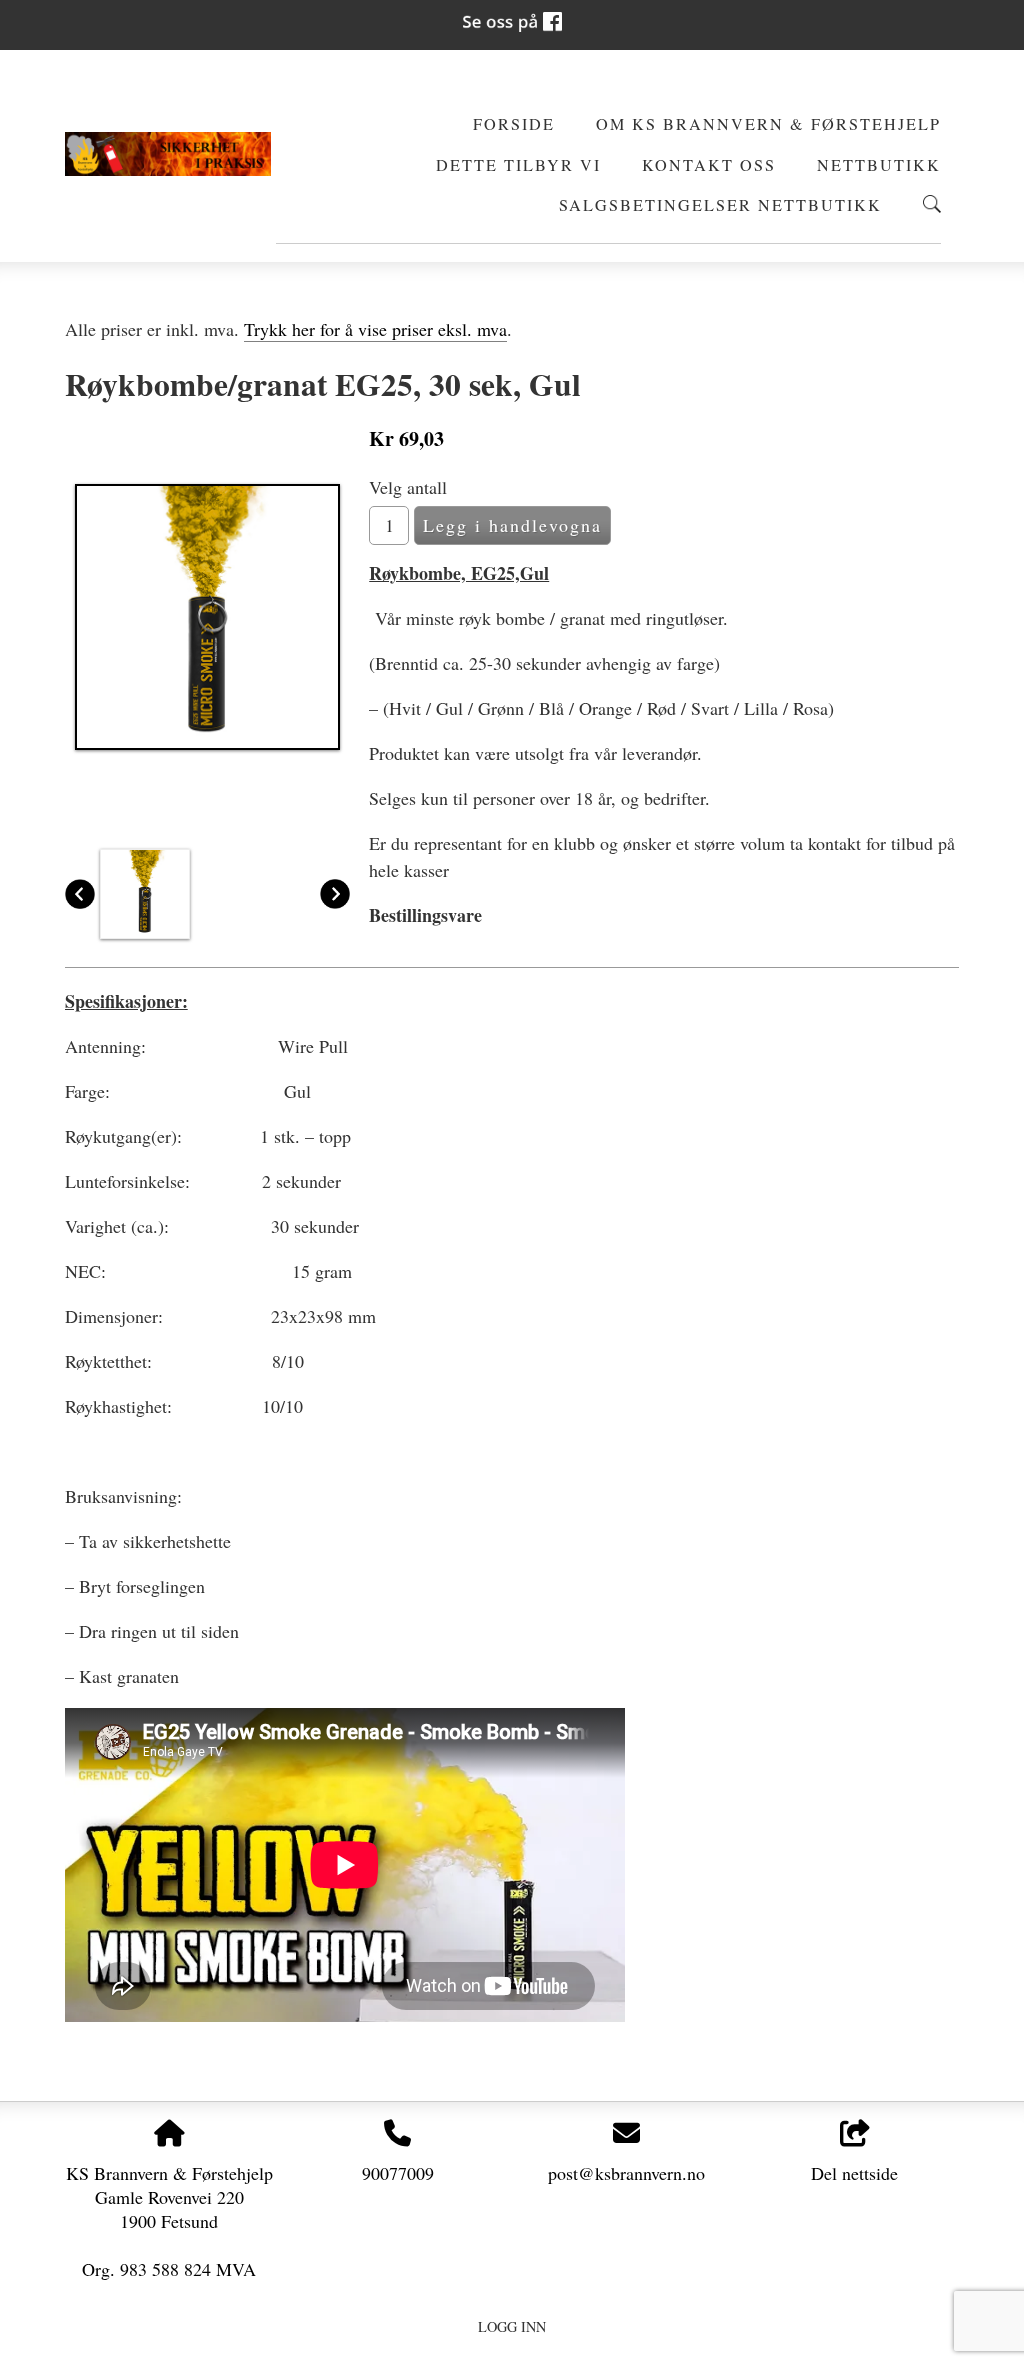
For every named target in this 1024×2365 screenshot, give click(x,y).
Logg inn (512, 2326)
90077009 (398, 2173)
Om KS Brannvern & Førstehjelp (768, 124)
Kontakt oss (709, 165)
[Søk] (932, 204)
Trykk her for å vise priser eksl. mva (375, 329)
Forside (514, 124)
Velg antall (408, 487)
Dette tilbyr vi (518, 165)
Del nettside (854, 2173)
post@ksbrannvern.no (626, 2173)
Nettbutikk (879, 165)
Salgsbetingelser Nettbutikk (720, 205)
